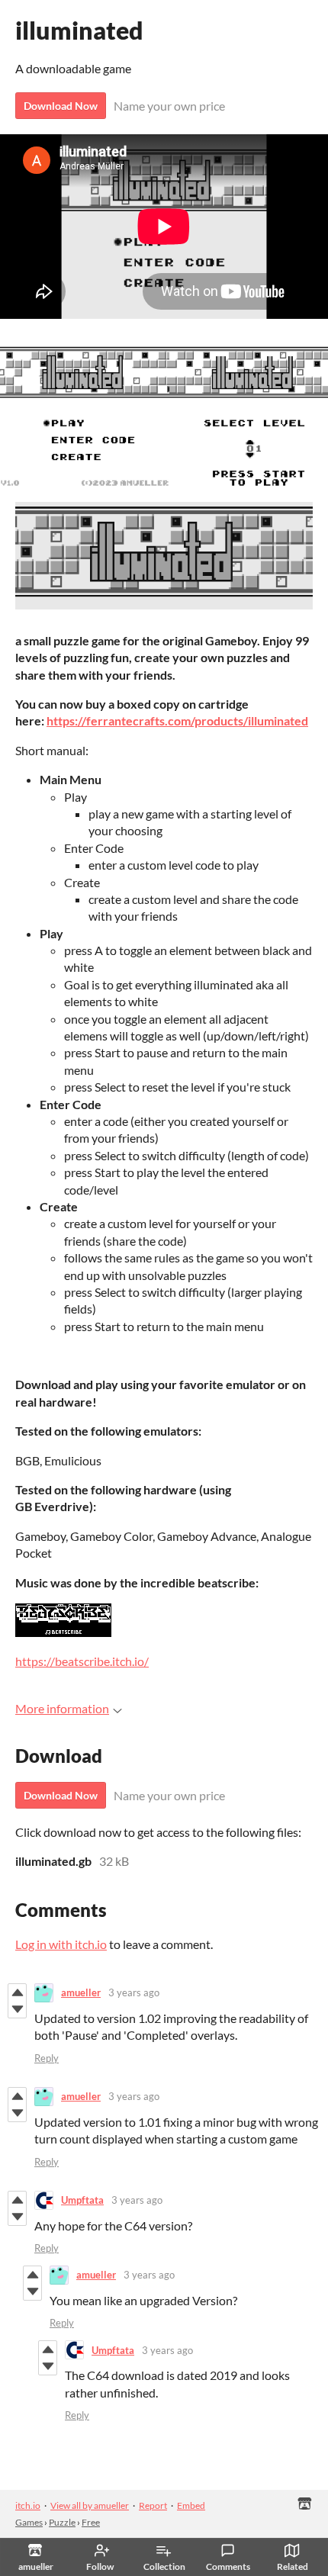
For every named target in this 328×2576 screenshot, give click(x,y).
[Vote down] (17, 2009)
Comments (228, 2566)
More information (62, 1708)
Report (153, 2505)
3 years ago (134, 1992)
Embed (191, 2505)
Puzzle (62, 2522)
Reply (47, 2058)
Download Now (61, 106)
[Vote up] (17, 1992)
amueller (81, 1992)
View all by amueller (90, 2505)
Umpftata (82, 2200)
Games (29, 2522)
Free (91, 2522)
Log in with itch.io (61, 1944)
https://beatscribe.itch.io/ (82, 1661)
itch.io (28, 2505)
